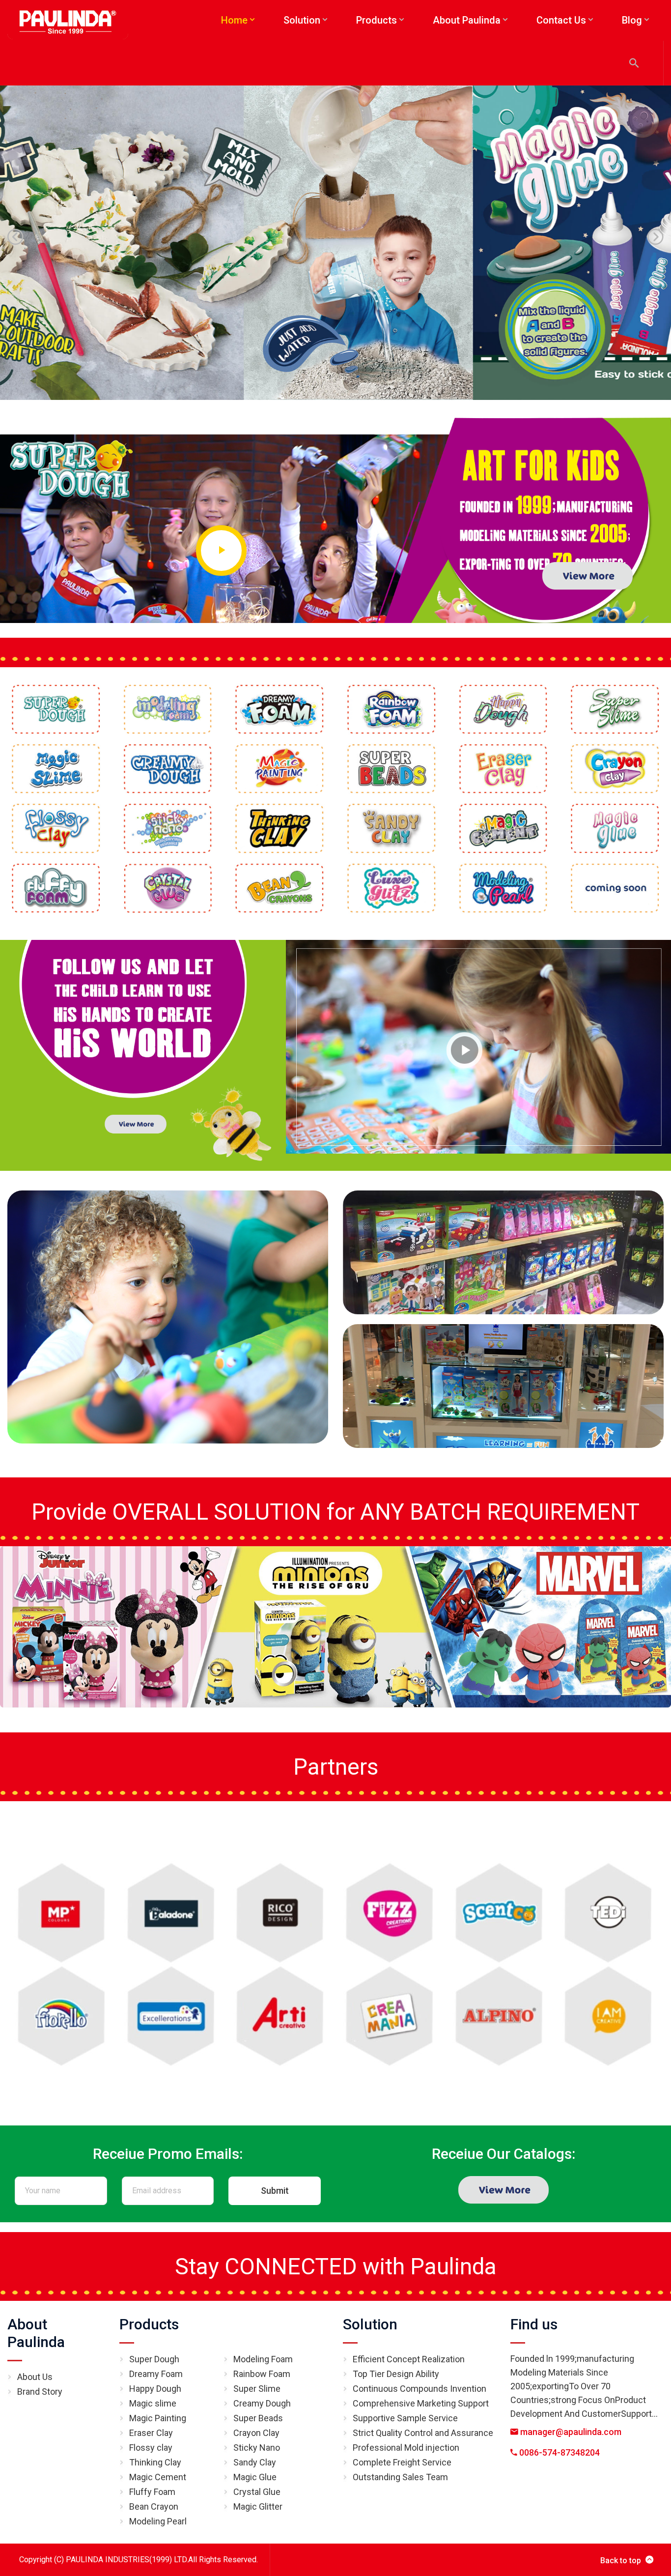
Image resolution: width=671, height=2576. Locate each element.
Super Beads (258, 2418)
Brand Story (40, 2392)
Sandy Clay (255, 2462)
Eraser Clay (151, 2433)
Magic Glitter (258, 2506)
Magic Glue (255, 2477)
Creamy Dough (262, 2403)
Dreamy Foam (156, 2374)
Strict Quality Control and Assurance (423, 2433)
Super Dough (154, 2359)
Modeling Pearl (158, 2521)
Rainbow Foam (262, 2374)
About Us (35, 2377)
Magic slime (153, 2403)
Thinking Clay (155, 2462)
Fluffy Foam (152, 2492)
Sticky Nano (257, 2448)
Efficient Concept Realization (409, 2359)
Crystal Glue (257, 2492)
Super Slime (257, 2389)
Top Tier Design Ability (396, 2374)
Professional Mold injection (406, 2448)
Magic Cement (158, 2477)
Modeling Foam (263, 2359)
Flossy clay (151, 2448)
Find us (534, 2324)
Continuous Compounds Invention (419, 2389)
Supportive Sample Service (405, 2418)
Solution (370, 2324)
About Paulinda (36, 2333)
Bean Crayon (154, 2506)
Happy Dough (155, 2389)
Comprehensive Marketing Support (421, 2403)
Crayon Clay (256, 2433)
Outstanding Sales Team (400, 2477)
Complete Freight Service (402, 2462)
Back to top (621, 2561)
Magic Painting (158, 2418)
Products (149, 2324)
